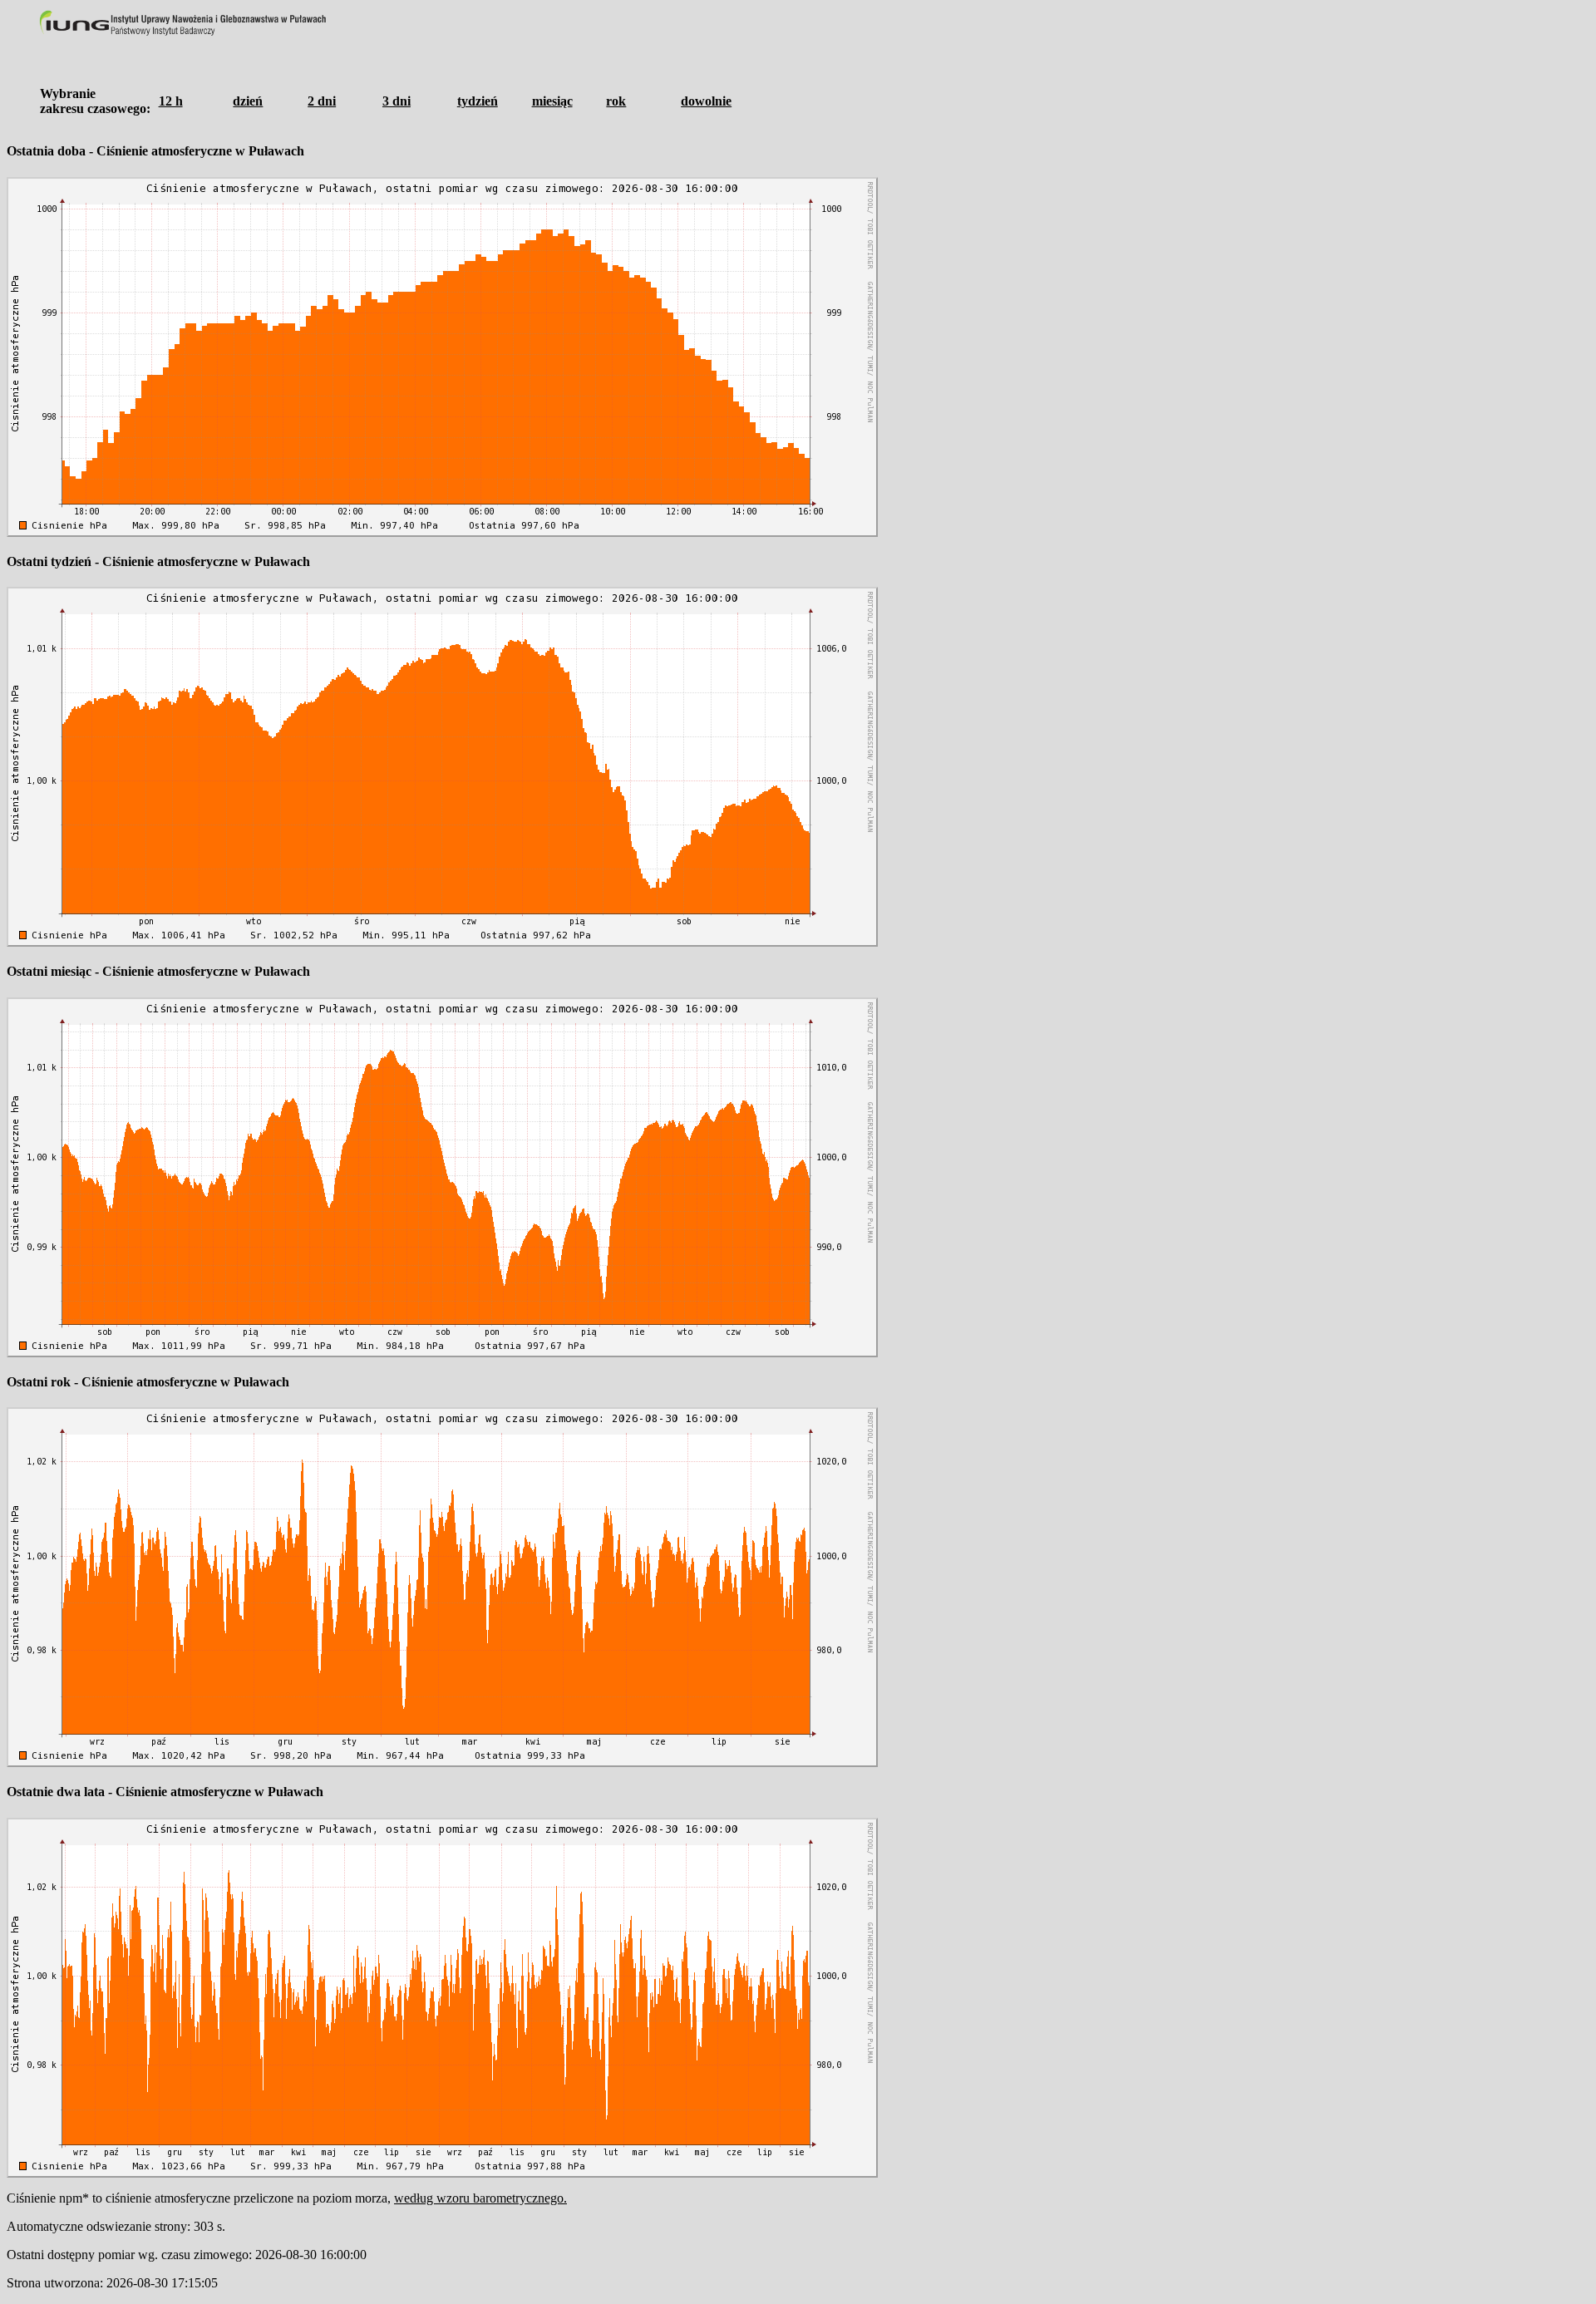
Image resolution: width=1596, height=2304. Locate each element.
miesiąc (552, 101)
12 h (171, 101)
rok (616, 101)
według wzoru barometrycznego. (480, 2198)
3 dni (397, 101)
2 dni (322, 101)
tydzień (478, 101)
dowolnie (706, 101)
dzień (248, 101)
